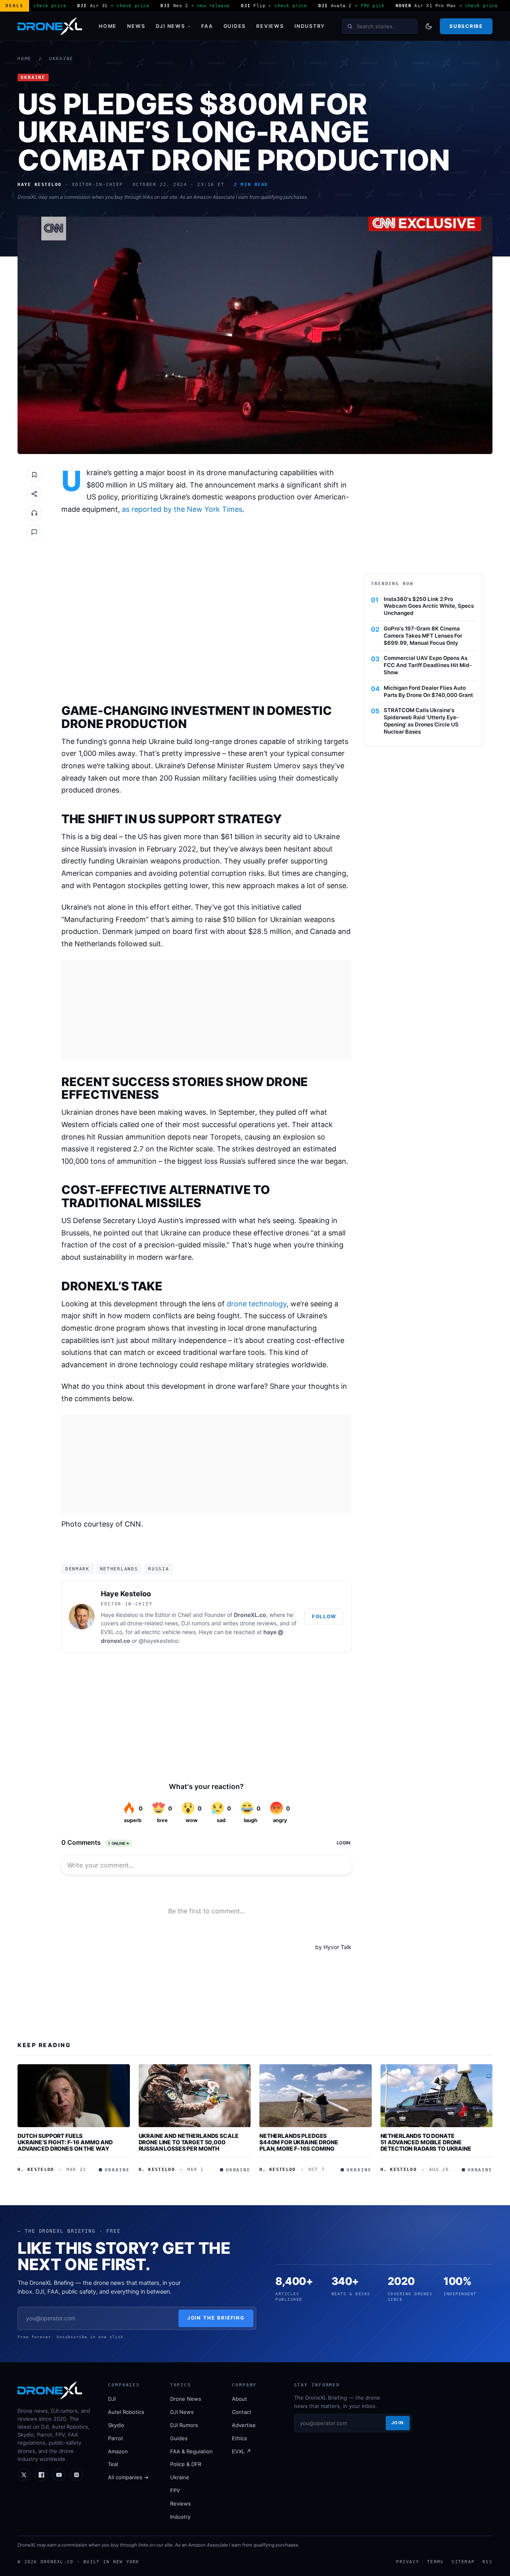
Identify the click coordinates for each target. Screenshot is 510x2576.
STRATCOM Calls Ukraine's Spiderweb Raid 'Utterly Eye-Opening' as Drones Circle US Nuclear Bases (421, 721)
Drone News (186, 2399)
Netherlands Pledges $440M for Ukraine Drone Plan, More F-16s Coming (299, 2142)
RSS (487, 2562)
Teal (113, 2464)
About (239, 2399)
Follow (324, 1616)
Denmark (77, 1569)
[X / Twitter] (24, 2475)
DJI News (171, 26)
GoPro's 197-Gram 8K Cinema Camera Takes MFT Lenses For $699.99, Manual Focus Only (423, 636)
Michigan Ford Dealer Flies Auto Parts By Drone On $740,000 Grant (428, 691)
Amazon (118, 2451)
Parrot (116, 2438)
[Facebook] (41, 2475)
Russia (159, 1569)
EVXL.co (112, 1632)
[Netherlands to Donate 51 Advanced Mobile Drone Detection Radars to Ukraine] (437, 2096)
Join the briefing (216, 2318)
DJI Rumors (184, 2425)
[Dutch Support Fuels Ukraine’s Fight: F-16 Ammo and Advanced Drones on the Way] (74, 2096)
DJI (112, 2399)
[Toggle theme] (429, 26)
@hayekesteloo (159, 1641)
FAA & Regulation (191, 2451)
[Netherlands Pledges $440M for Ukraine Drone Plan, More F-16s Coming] (316, 2096)
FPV (175, 2490)
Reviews (270, 26)
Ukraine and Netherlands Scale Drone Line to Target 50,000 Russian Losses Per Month (189, 2142)
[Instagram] (76, 2475)
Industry (310, 26)
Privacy (408, 2562)
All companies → (128, 2477)
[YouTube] (59, 2475)
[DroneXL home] (50, 26)
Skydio (116, 2425)
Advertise (244, 2425)
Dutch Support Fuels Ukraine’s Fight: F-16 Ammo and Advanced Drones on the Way (65, 2142)
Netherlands (119, 1569)
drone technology (257, 1304)
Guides (235, 26)
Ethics (239, 2438)
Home (108, 26)
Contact (242, 2412)
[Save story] (34, 475)
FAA (207, 26)
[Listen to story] (34, 513)
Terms (435, 2562)
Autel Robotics (126, 2412)
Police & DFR (186, 2464)
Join (398, 2423)
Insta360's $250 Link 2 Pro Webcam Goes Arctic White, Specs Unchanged (429, 606)
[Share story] (34, 494)
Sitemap (463, 2562)
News (136, 26)
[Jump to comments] (34, 532)
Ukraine (61, 59)
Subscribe (466, 26)
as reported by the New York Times (182, 509)
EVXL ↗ (241, 2451)
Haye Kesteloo (126, 1594)
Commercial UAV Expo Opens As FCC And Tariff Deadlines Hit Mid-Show (428, 665)
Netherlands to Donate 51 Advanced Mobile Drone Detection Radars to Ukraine (426, 2142)
